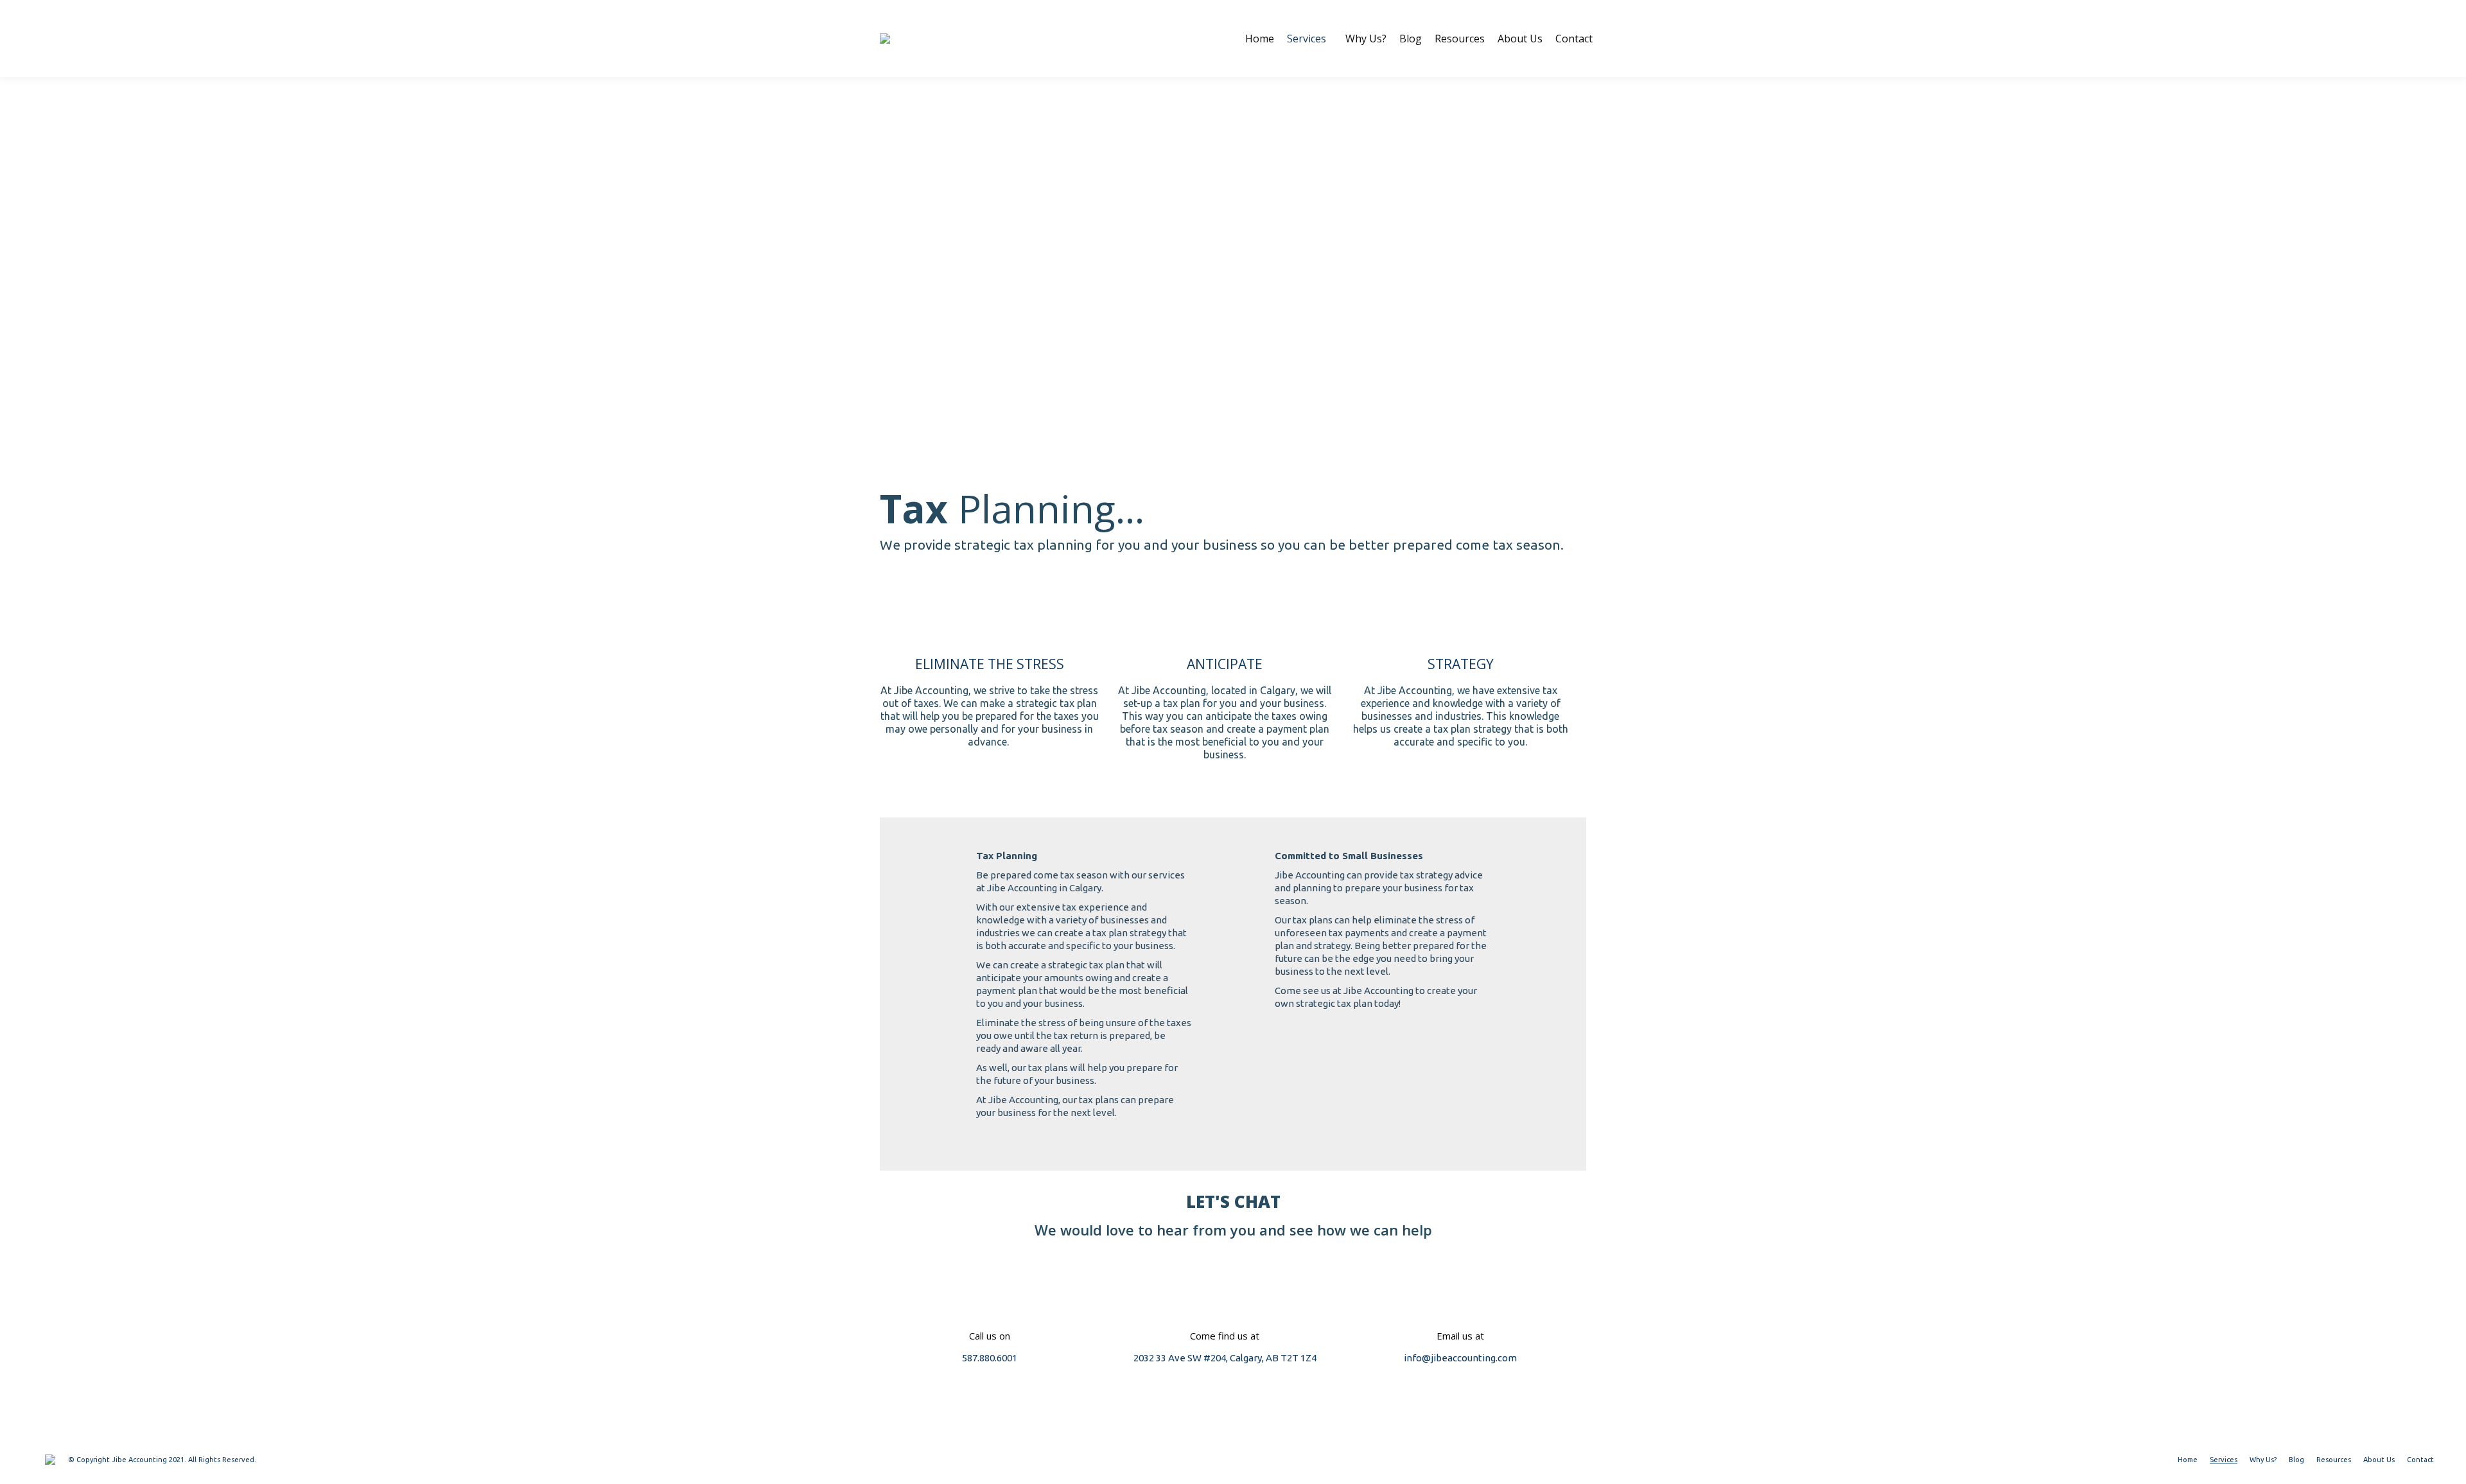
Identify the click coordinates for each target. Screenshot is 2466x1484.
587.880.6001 (990, 1358)
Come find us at (1225, 1336)
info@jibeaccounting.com (1460, 1358)
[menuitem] (1260, 39)
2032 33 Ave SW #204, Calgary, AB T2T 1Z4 (1225, 1358)
